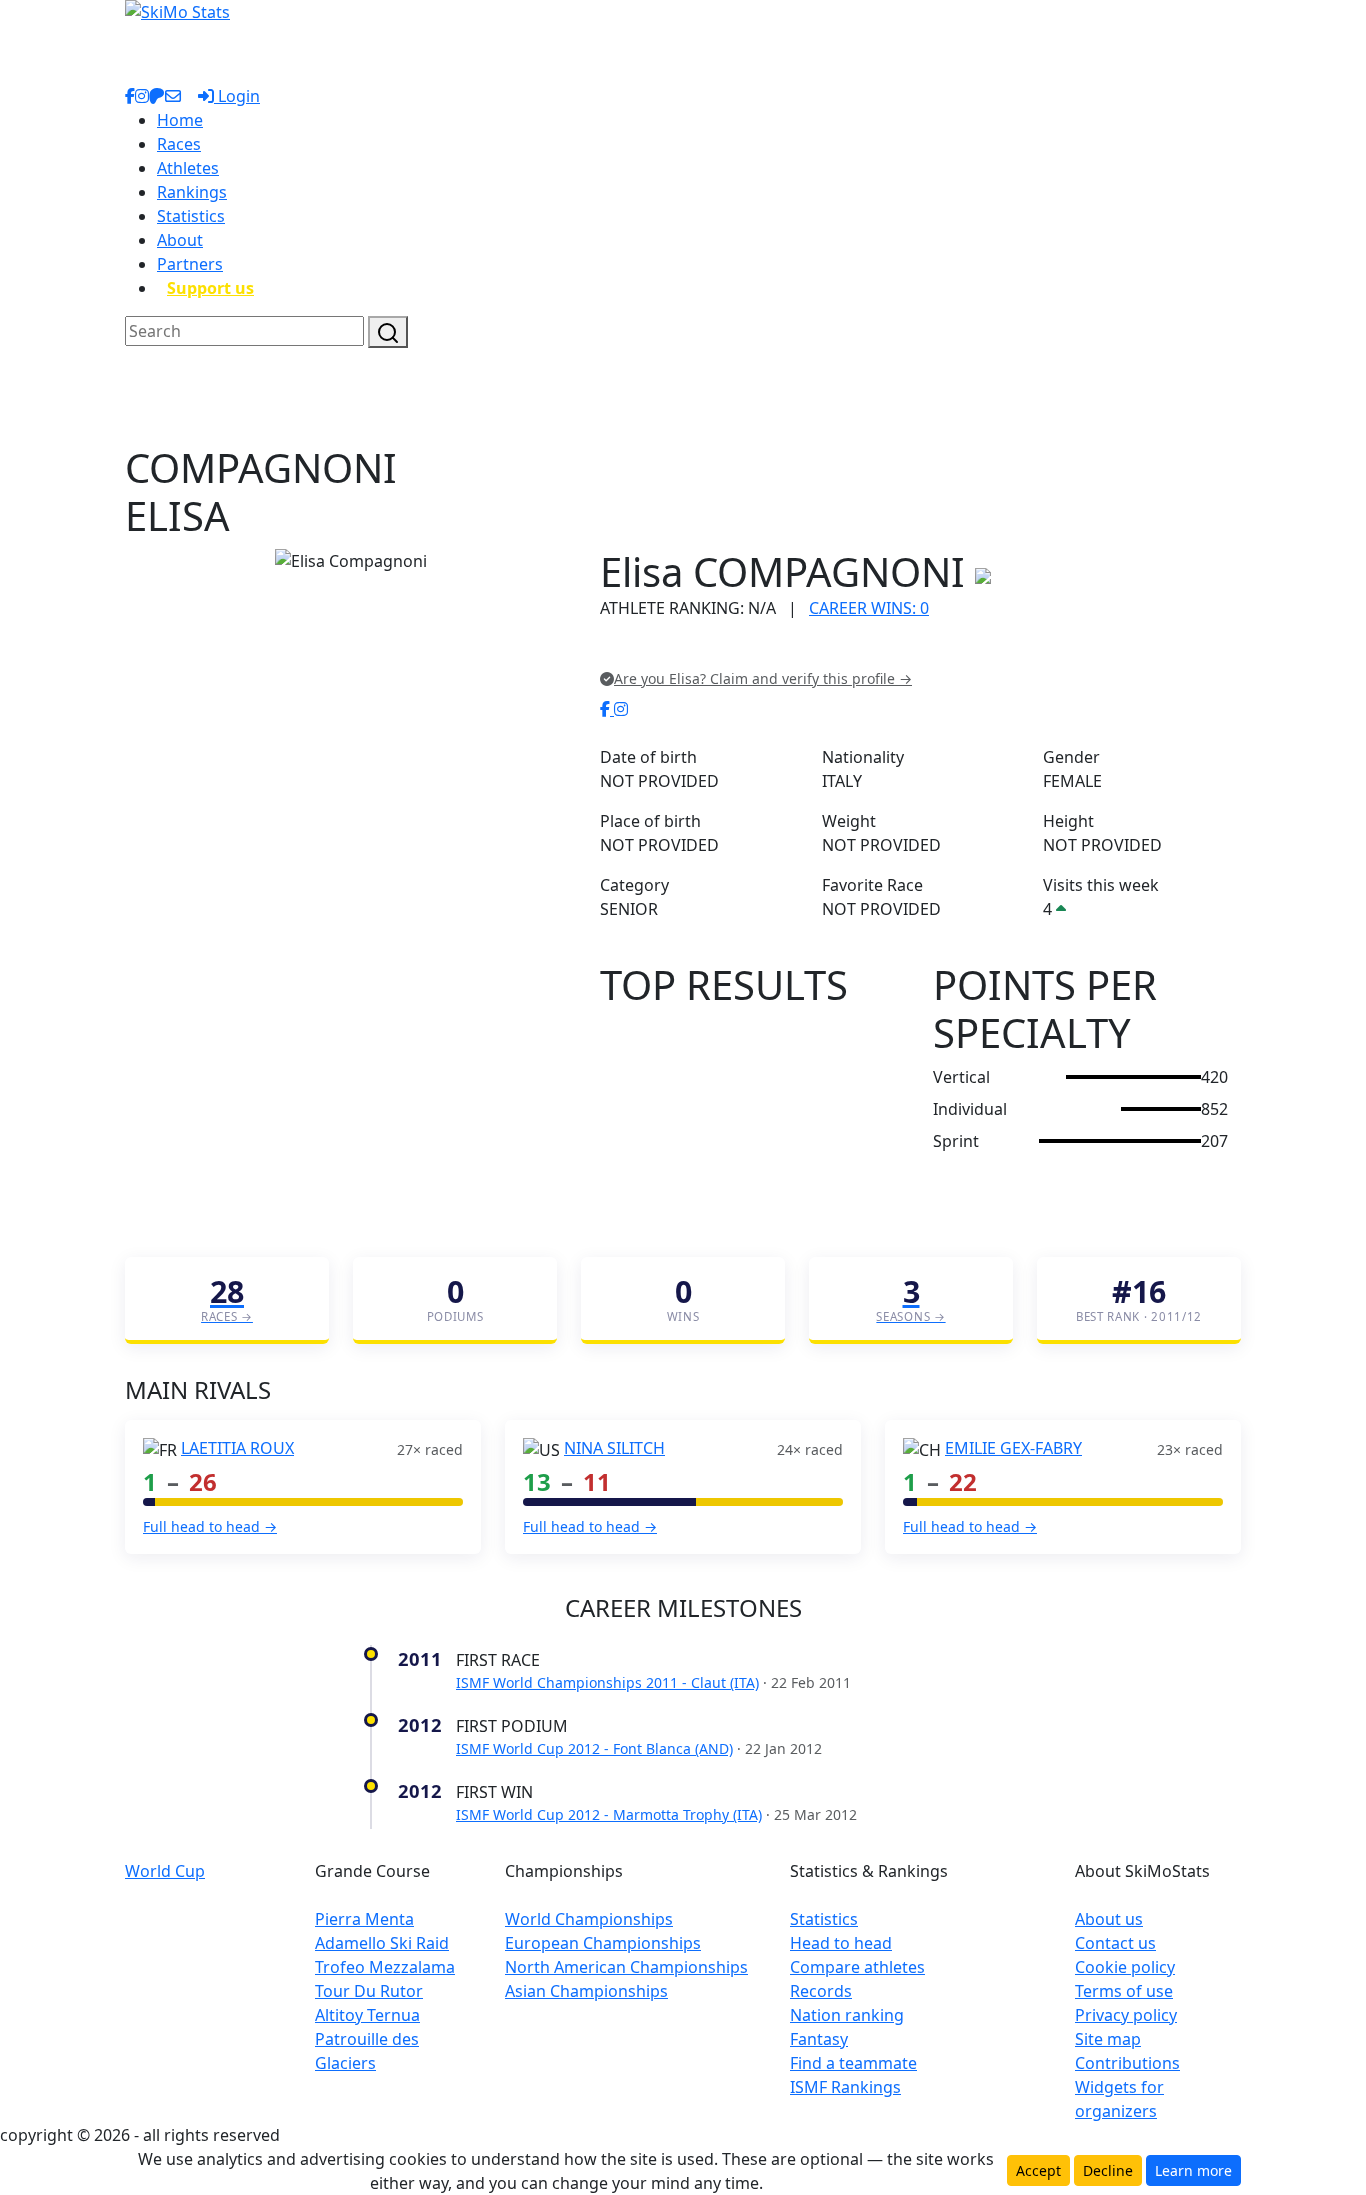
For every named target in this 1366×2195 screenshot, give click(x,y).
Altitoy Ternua (367, 2015)
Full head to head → (210, 1526)
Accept (1038, 2170)
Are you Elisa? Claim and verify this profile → (763, 678)
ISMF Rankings (845, 2087)
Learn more (1193, 2170)
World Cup (165, 1871)
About (180, 240)
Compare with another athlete (713, 649)
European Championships (603, 1943)
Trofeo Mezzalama (385, 1967)
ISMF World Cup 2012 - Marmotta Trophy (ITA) (609, 1814)
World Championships (589, 1919)
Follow (852, 649)
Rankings (192, 192)
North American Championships (626, 1967)
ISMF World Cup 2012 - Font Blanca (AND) (594, 1748)
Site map (1108, 2039)
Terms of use (1124, 1991)
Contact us (1115, 1943)
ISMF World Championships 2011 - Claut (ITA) (607, 1682)
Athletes (188, 168)
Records (821, 1991)
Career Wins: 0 (869, 608)
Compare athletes (857, 1967)
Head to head (841, 1943)
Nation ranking (847, 2015)
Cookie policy (1125, 1967)
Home (180, 120)
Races (179, 144)
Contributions (1127, 2063)
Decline (1108, 2170)
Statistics (191, 216)
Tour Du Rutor (369, 1991)
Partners (190, 264)
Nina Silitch (614, 1448)
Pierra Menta (364, 1919)
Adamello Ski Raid (382, 1943)
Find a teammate (853, 2063)
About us (1109, 1919)
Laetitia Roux (237, 1448)
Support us (210, 288)
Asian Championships (586, 1991)
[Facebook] (607, 709)
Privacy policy (1126, 2015)
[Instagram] (621, 709)
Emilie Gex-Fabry (1013, 1448)
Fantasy (819, 2039)
